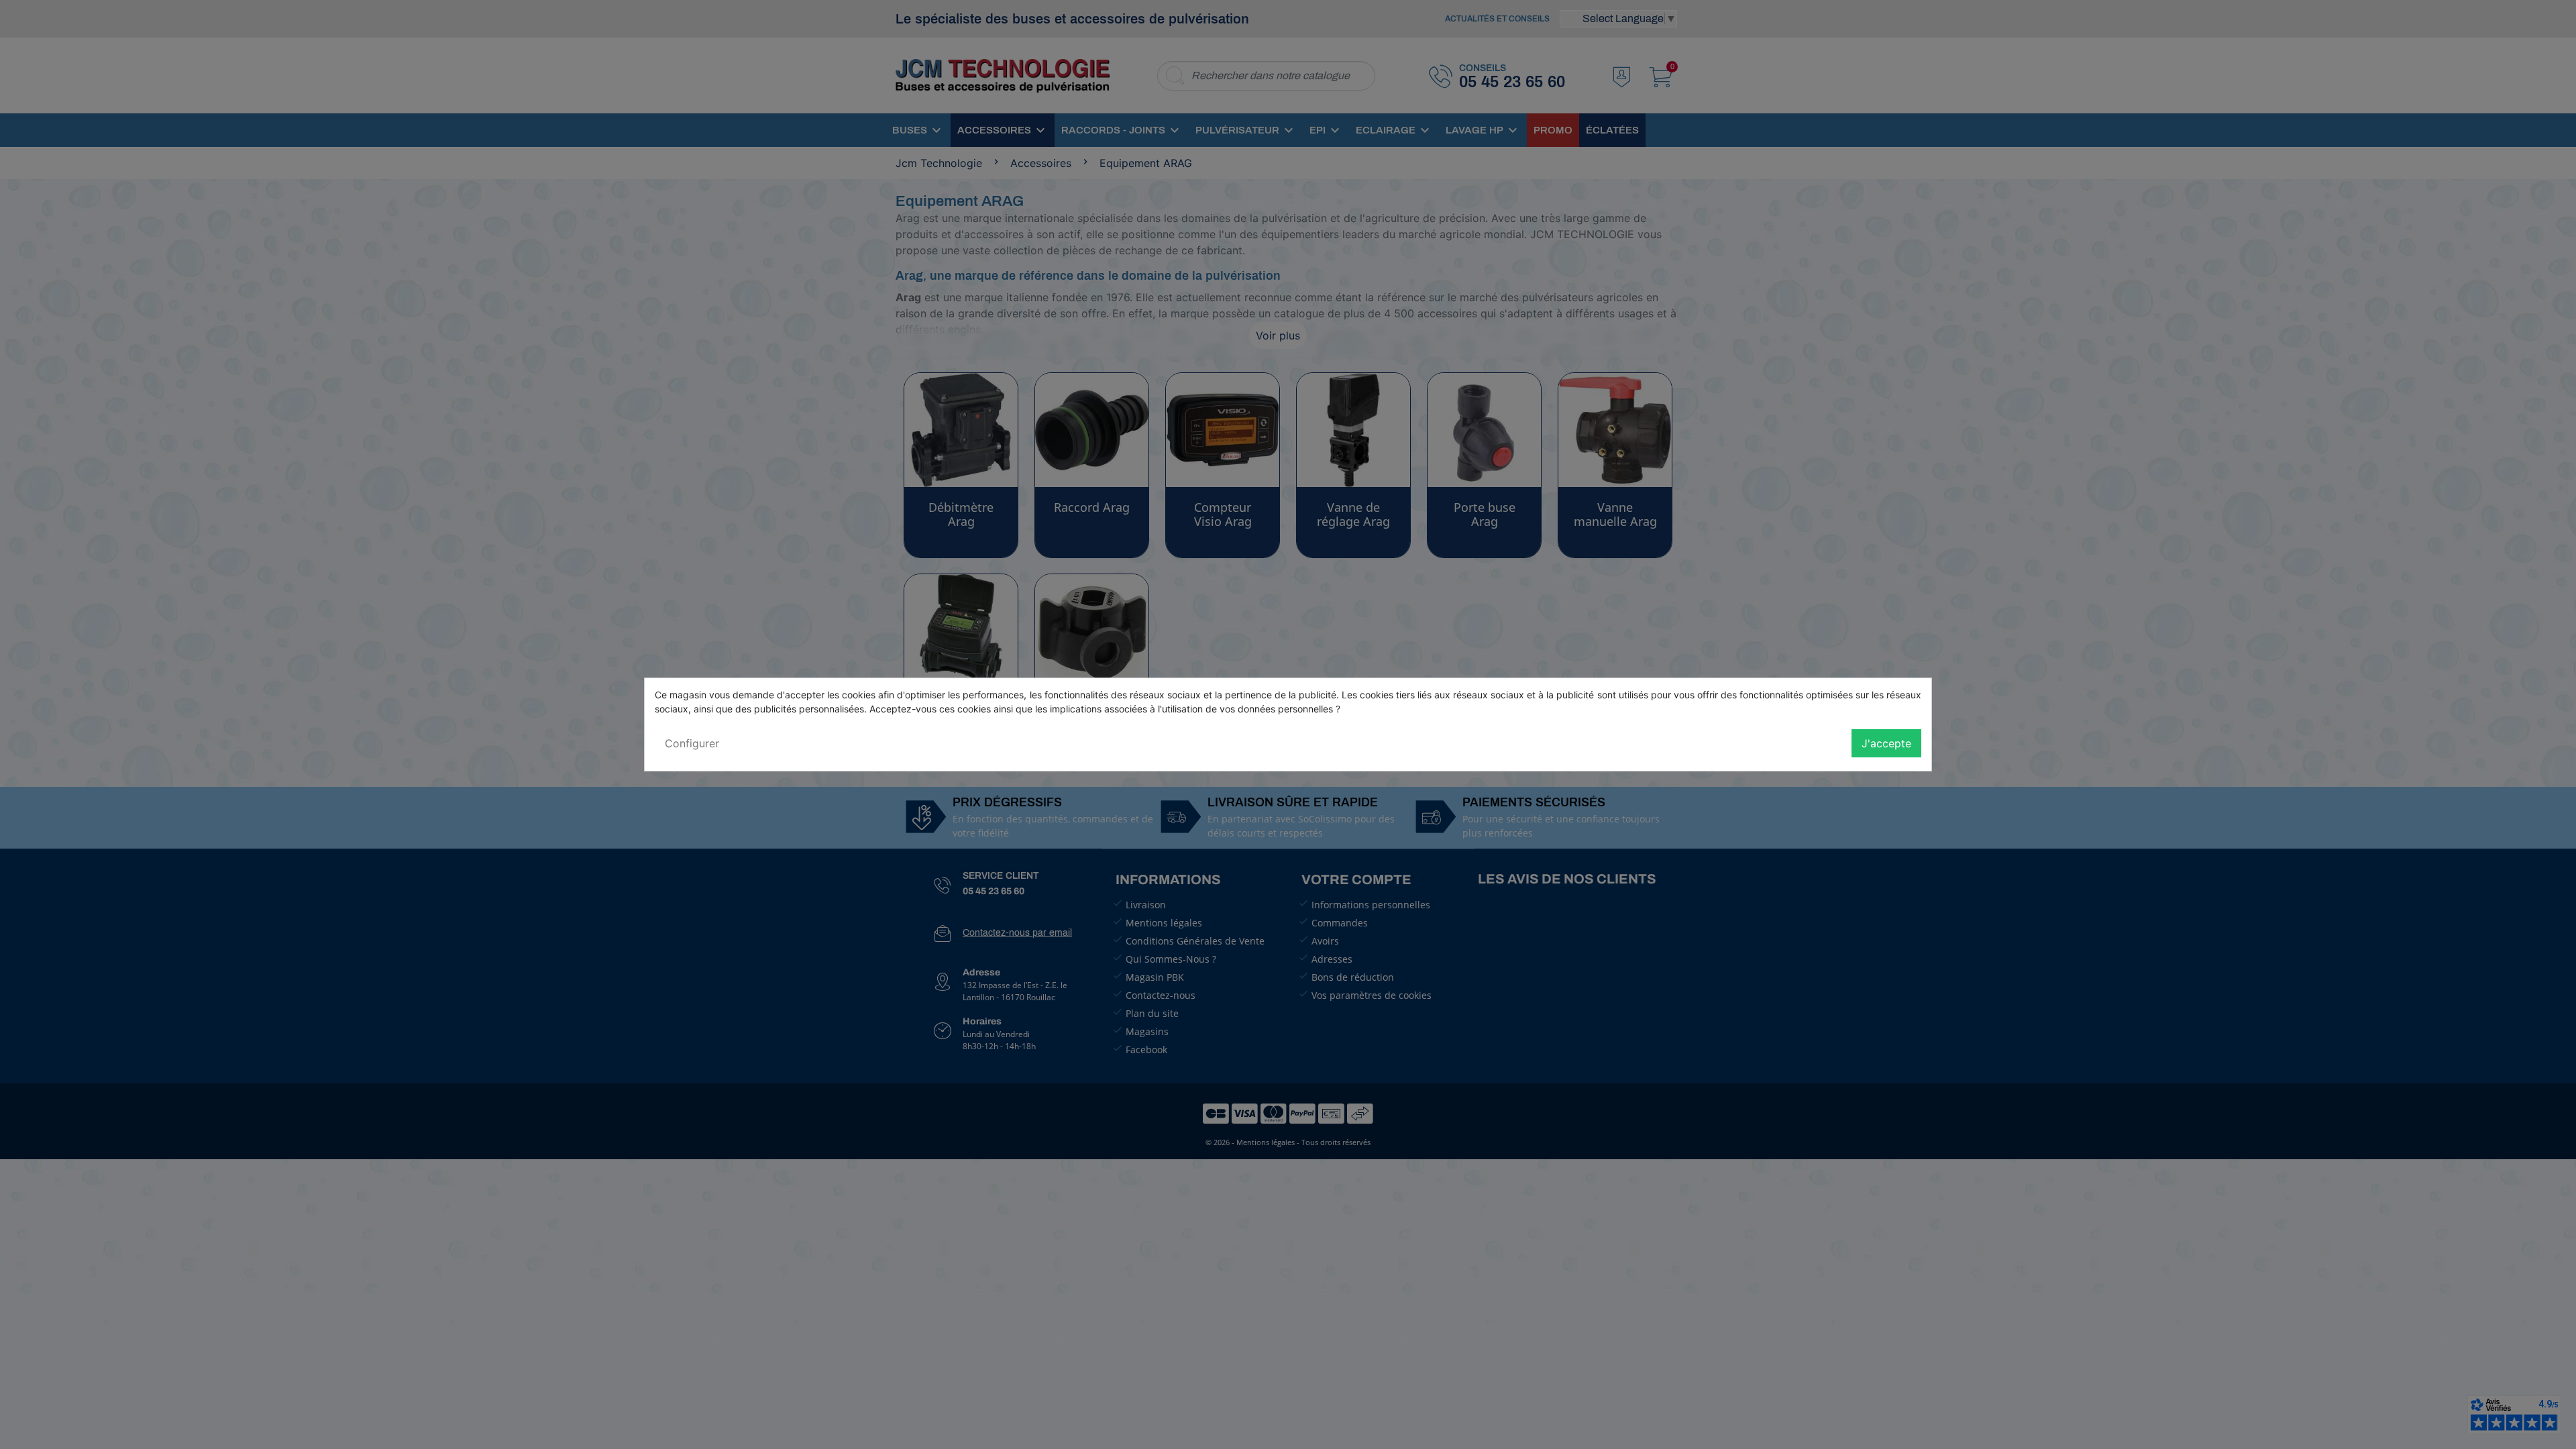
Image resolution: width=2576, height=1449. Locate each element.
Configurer (692, 743)
